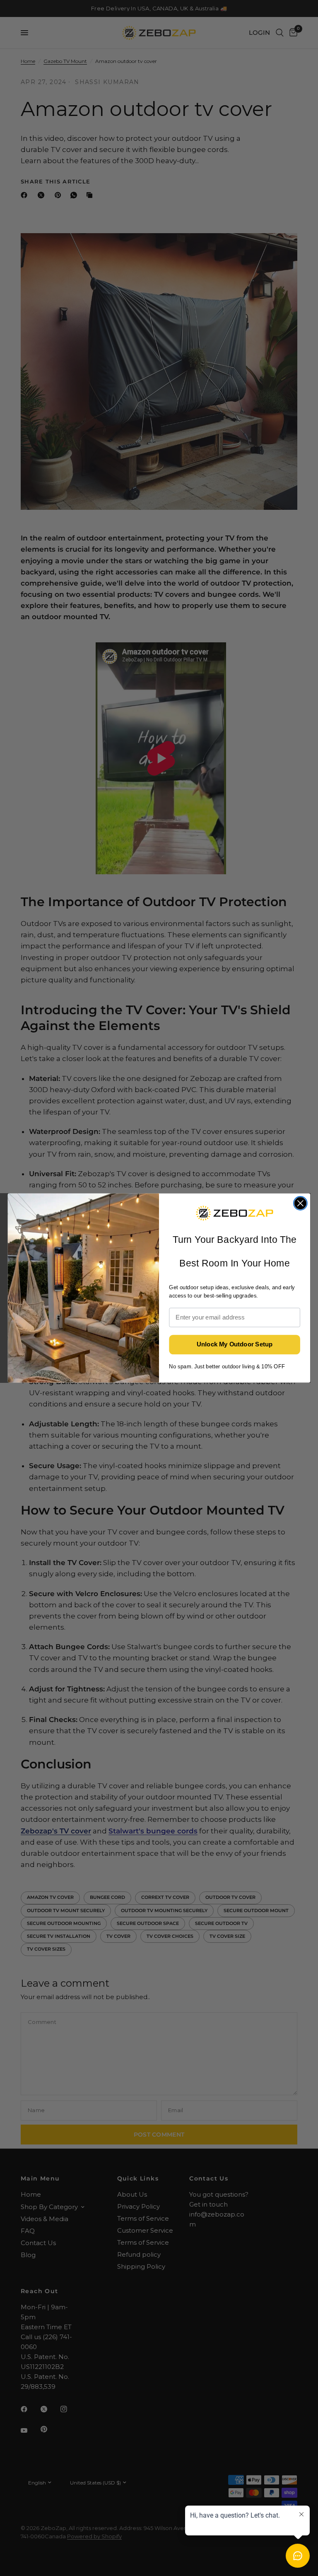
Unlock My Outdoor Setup (235, 1345)
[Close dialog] (300, 1203)
